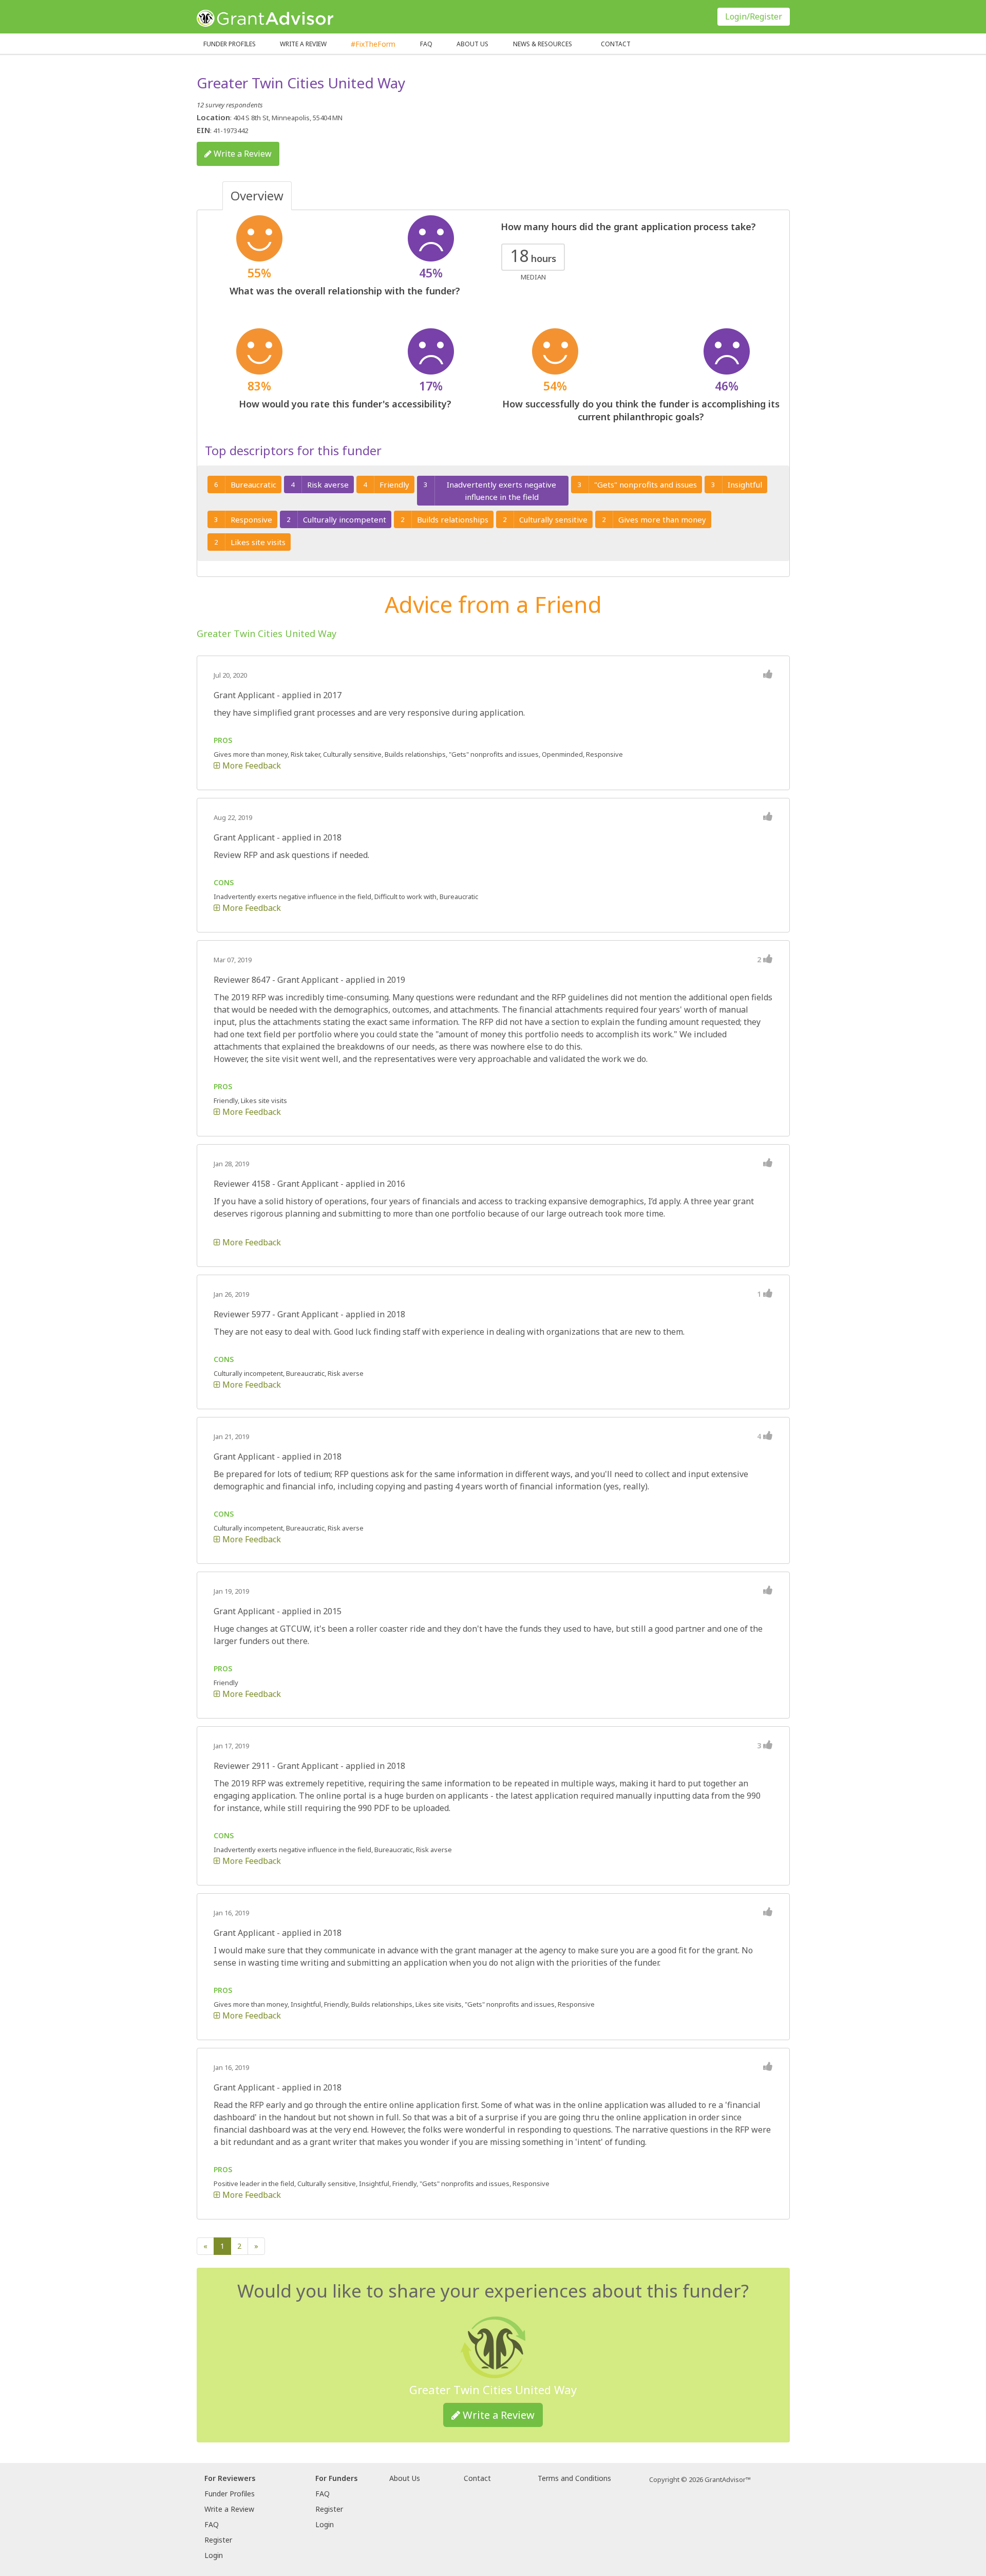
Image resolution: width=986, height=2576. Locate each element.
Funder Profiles (230, 44)
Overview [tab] (257, 195)
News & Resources (543, 44)
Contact (616, 44)
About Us (405, 2478)
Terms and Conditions (574, 2478)
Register (218, 2540)
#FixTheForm (373, 44)
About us (472, 44)
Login (214, 2555)
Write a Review (303, 44)
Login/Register (754, 16)
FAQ (426, 44)
